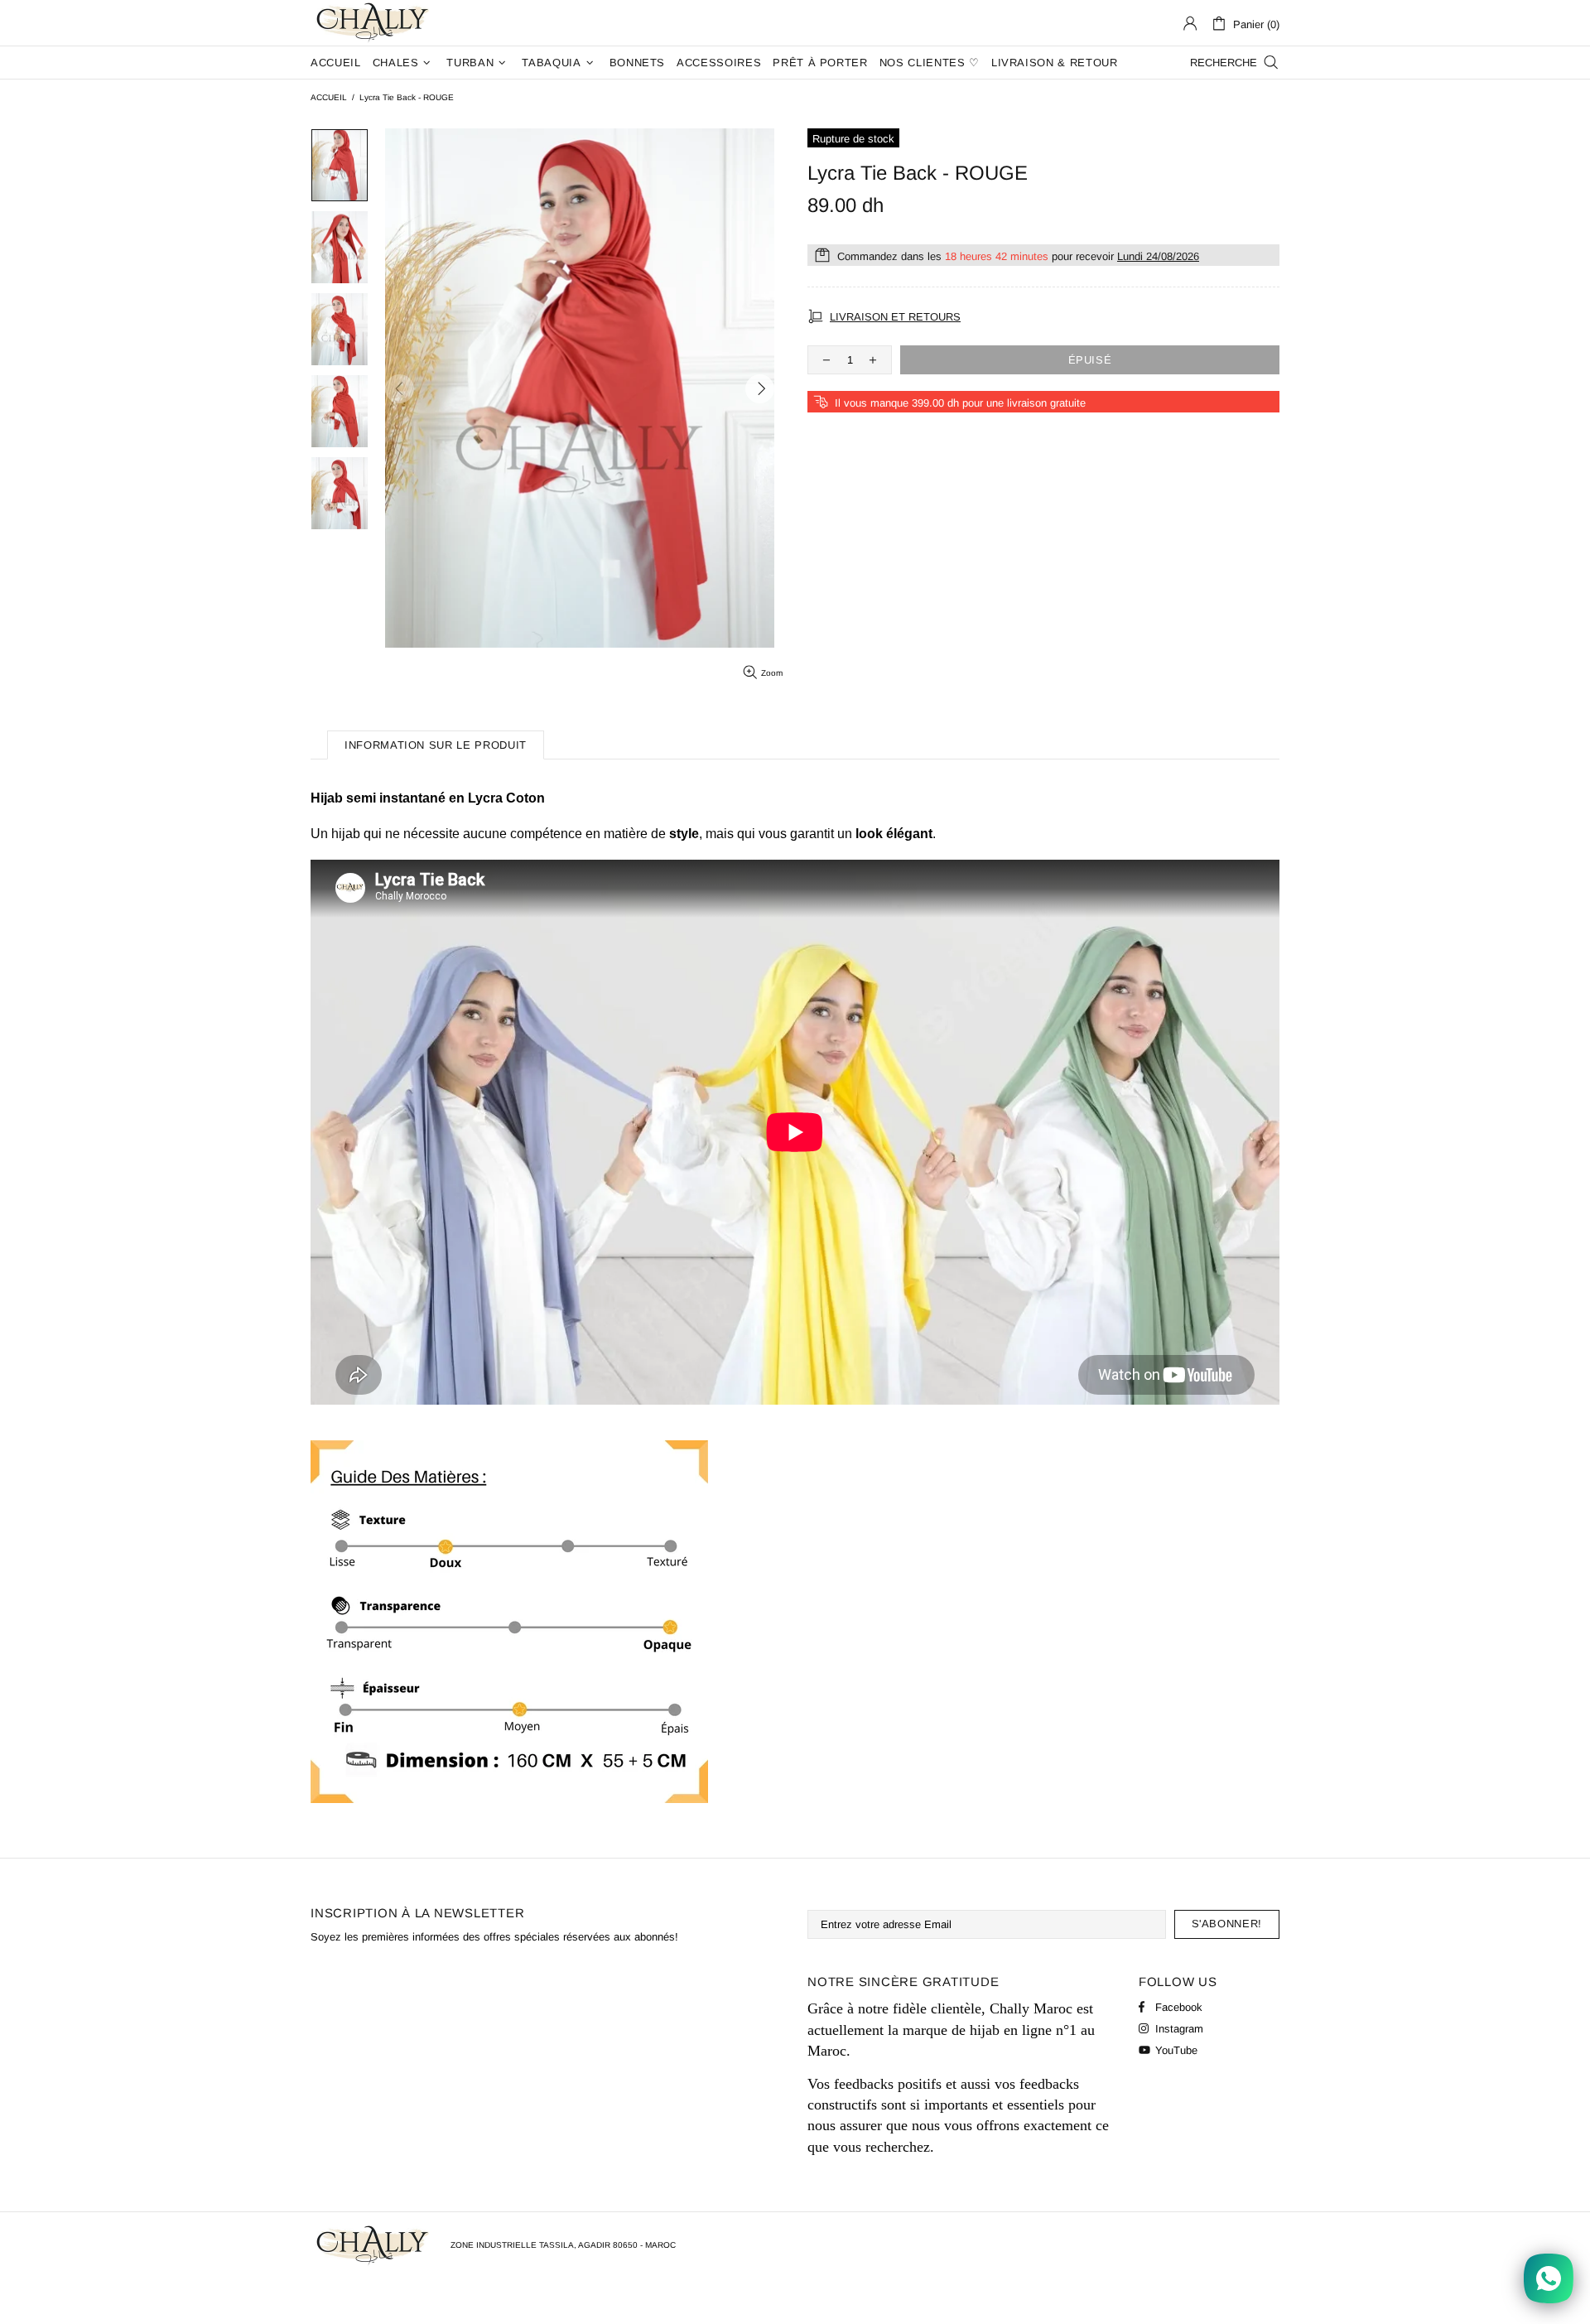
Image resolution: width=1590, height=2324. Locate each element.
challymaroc (374, 23)
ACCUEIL (329, 97)
